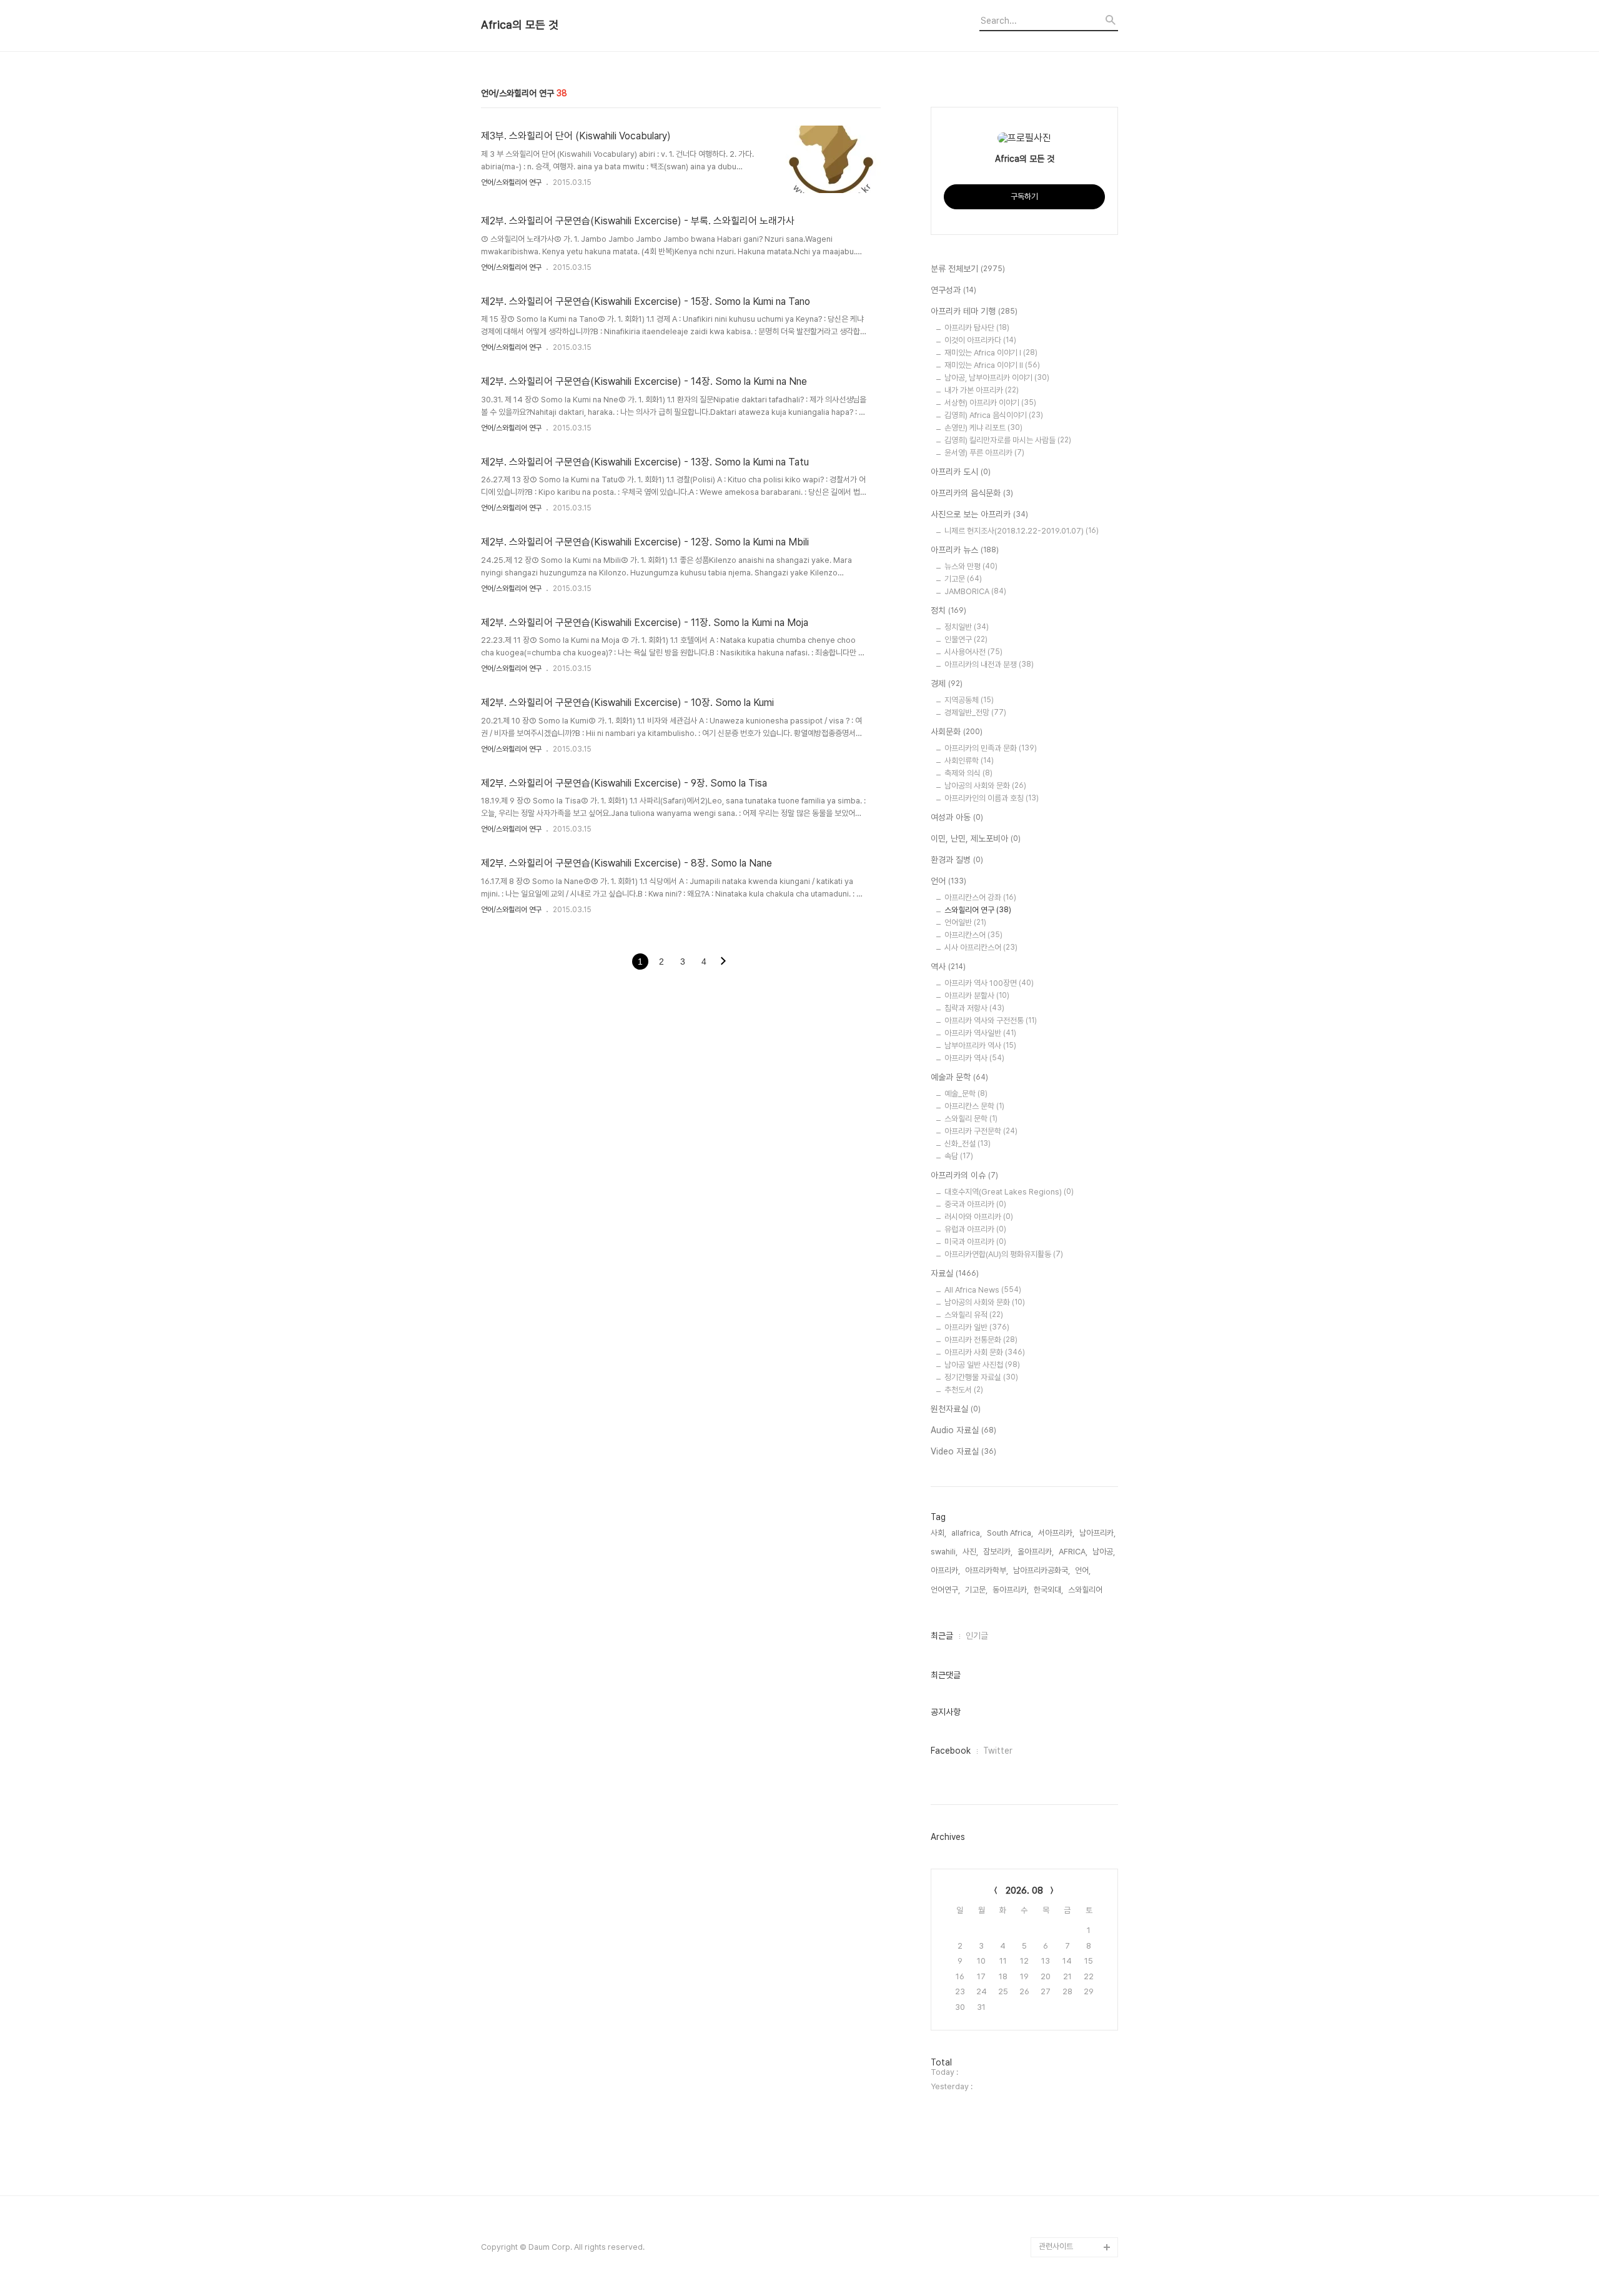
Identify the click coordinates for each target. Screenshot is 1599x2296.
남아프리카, (1097, 1533)
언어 (948, 881)
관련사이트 (1056, 2246)
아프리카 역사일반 (980, 1033)
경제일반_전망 (975, 713)
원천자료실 (956, 1409)
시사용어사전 (973, 652)
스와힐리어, (1086, 1590)
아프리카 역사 (974, 1058)
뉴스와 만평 (971, 566)
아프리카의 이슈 (964, 1175)
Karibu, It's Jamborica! (1060, 2217)
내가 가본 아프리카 (982, 390)
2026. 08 (1024, 1891)
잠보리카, (998, 1552)
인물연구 (966, 639)
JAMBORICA (975, 591)
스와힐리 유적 (974, 1315)
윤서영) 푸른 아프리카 (984, 453)
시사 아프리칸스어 (981, 947)
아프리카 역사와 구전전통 (991, 1021)
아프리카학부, (987, 1570)
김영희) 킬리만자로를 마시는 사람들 (1008, 440)
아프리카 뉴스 (965, 550)
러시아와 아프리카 (979, 1217)
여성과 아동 (957, 817)
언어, (1083, 1570)
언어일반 (965, 922)
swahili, (944, 1552)
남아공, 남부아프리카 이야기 (997, 378)
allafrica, (967, 1533)
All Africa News (983, 1290)
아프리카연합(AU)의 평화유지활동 (1004, 1254)
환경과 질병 (957, 860)
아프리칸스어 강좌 (980, 897)
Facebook (951, 1751)
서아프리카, (1056, 1533)
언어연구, (945, 1590)
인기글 (977, 1636)
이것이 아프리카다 (980, 340)
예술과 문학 (959, 1077)
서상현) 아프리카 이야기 (990, 403)
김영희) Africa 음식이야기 (994, 415)
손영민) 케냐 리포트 (983, 428)
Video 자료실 (963, 1451)
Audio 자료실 (963, 1430)
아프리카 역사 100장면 (989, 983)
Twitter (998, 1751)
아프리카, (945, 1570)
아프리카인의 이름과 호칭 (992, 798)
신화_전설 (968, 1144)
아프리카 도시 (961, 472)
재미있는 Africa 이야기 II (992, 365)
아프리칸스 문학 (974, 1106)
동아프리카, (1011, 1590)
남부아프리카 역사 (980, 1046)
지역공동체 (969, 700)
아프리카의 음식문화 (972, 493)
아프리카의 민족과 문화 (991, 748)
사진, (970, 1552)
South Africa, (1010, 1533)
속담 (959, 1156)
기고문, (976, 1590)
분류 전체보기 (968, 269)
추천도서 (964, 1390)
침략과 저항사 (974, 1008)
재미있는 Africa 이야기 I (991, 353)
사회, (938, 1533)
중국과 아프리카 (975, 1204)
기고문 (963, 579)
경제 (947, 683)
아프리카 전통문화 (981, 1340)
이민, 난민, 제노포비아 (976, 838)
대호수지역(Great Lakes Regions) (1009, 1192)
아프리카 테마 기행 (974, 311)
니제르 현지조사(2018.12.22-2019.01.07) (1022, 531)
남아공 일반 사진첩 (982, 1365)
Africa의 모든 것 (520, 25)
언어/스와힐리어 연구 (511, 182)
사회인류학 (969, 761)
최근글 (942, 1636)
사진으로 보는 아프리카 (979, 514)
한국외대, (1048, 1590)
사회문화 (957, 732)
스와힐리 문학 (971, 1119)
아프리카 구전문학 (981, 1131)
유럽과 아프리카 (975, 1229)
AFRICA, (1073, 1552)
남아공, (1104, 1552)
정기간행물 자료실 (981, 1377)
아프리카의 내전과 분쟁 (989, 664)
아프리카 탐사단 (977, 328)
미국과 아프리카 (975, 1242)
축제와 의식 (968, 773)
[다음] (723, 962)
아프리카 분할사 (977, 996)
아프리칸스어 (973, 935)
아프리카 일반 (977, 1327)
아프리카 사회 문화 (985, 1352)
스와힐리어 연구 (978, 910)
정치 (948, 610)
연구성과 (953, 290)
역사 (948, 967)
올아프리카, (1036, 1552)
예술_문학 (966, 1094)
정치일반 (967, 627)
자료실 (955, 1273)
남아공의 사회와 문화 (985, 786)
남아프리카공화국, (1042, 1570)
